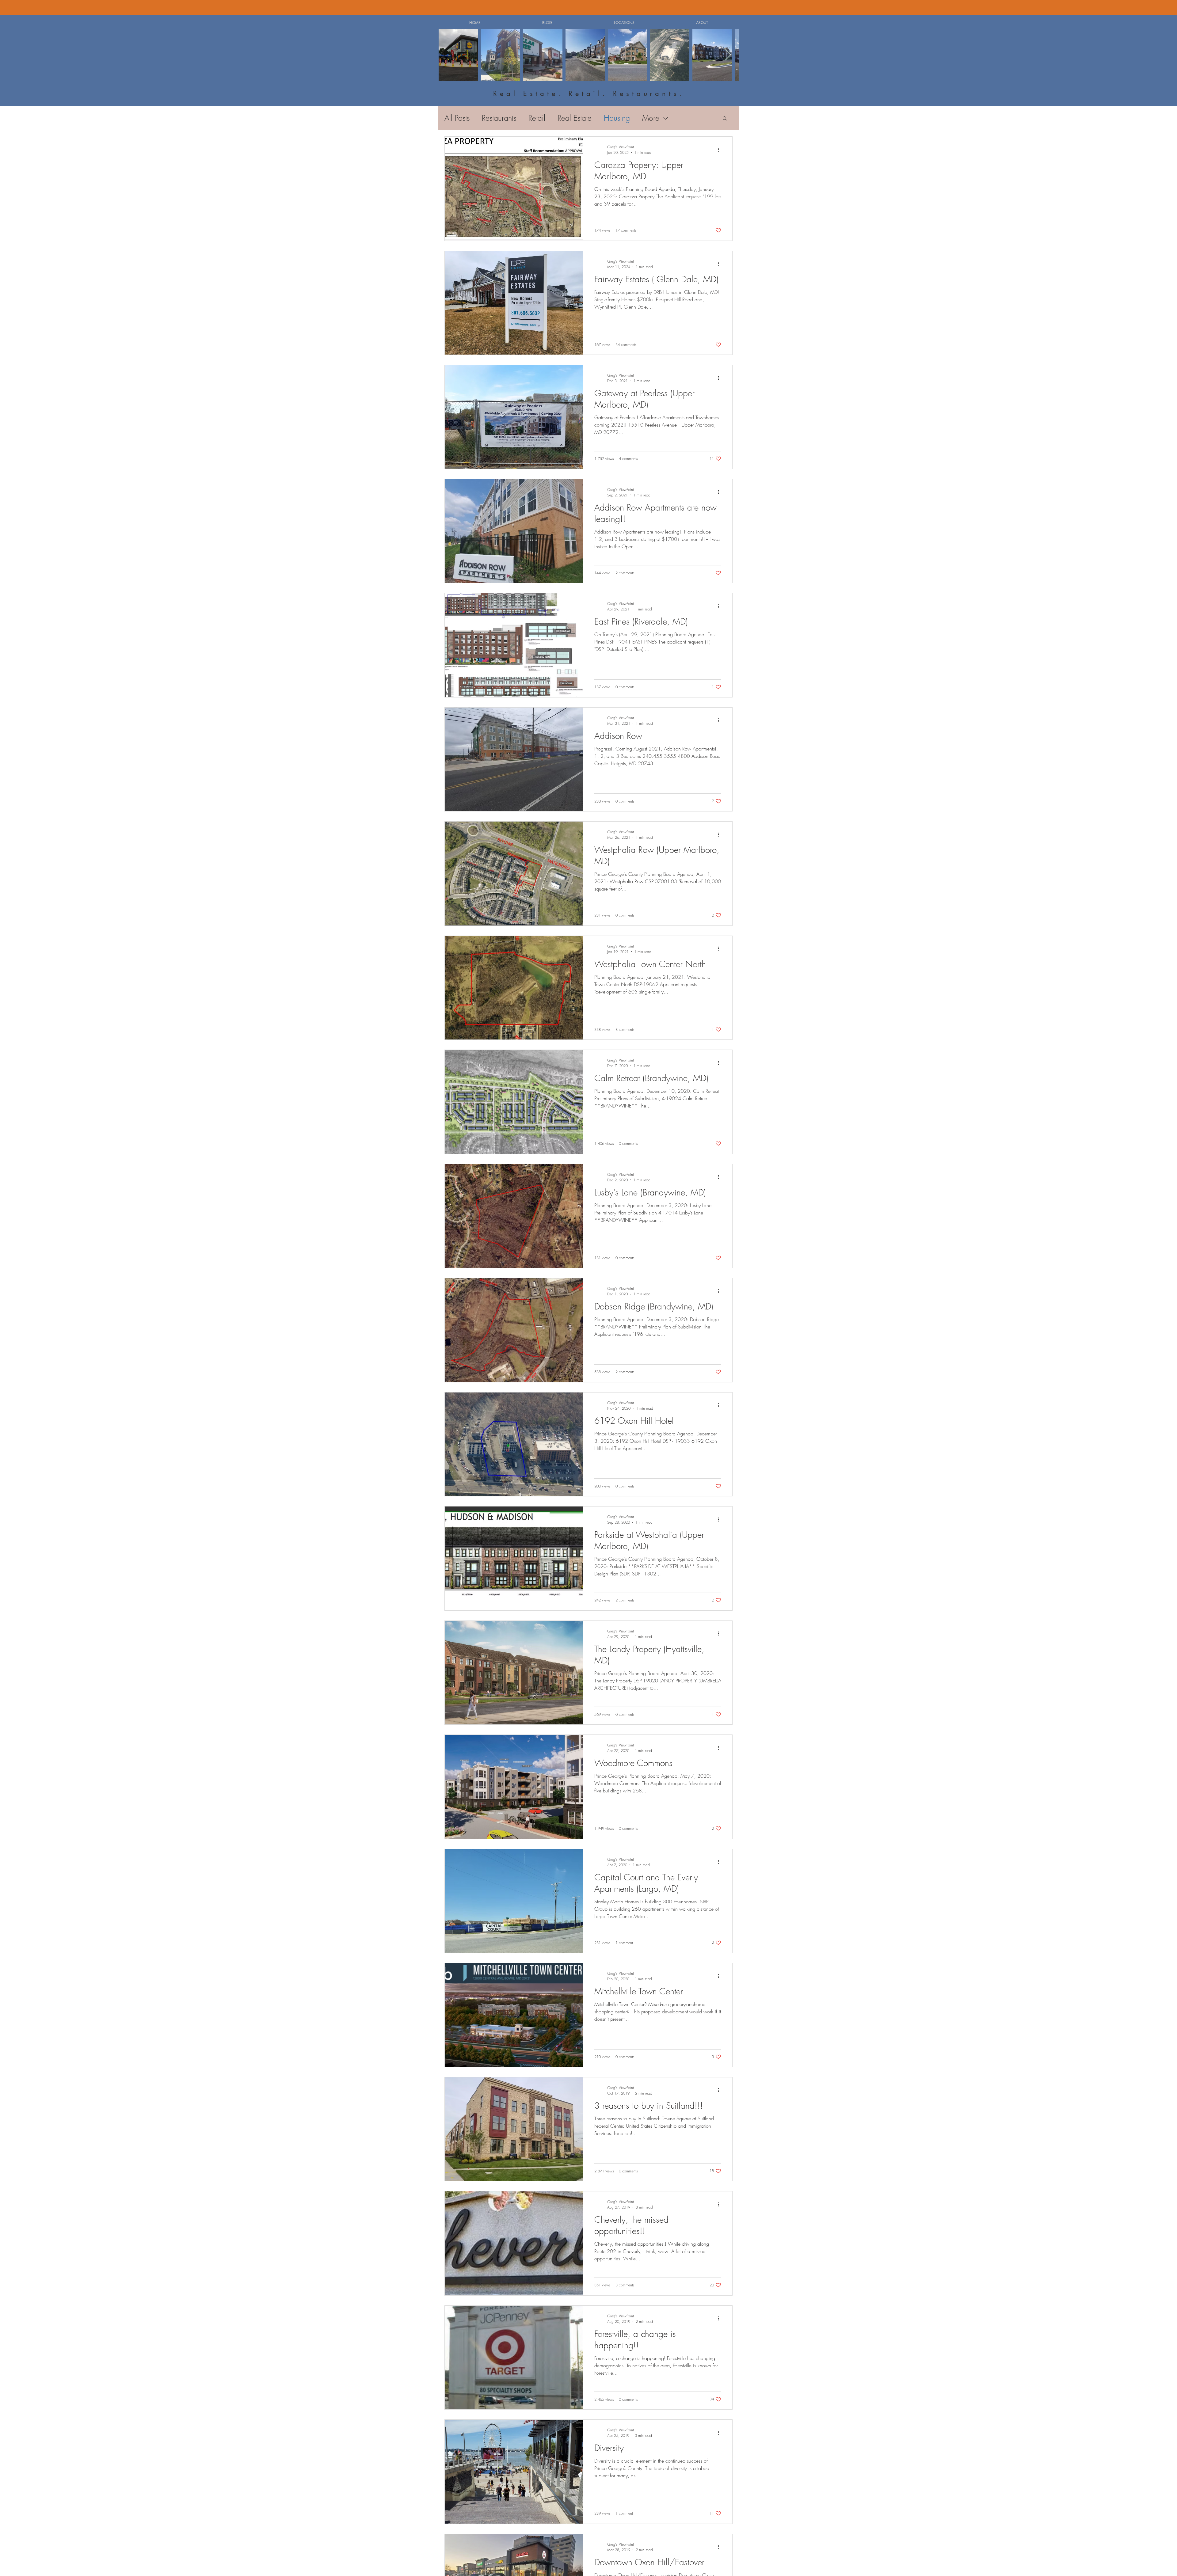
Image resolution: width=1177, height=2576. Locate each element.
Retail (537, 118)
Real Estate (575, 118)
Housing (617, 118)
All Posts (457, 118)
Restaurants (499, 118)
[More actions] (720, 150)
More (651, 118)
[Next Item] (728, 55)
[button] (624, 23)
